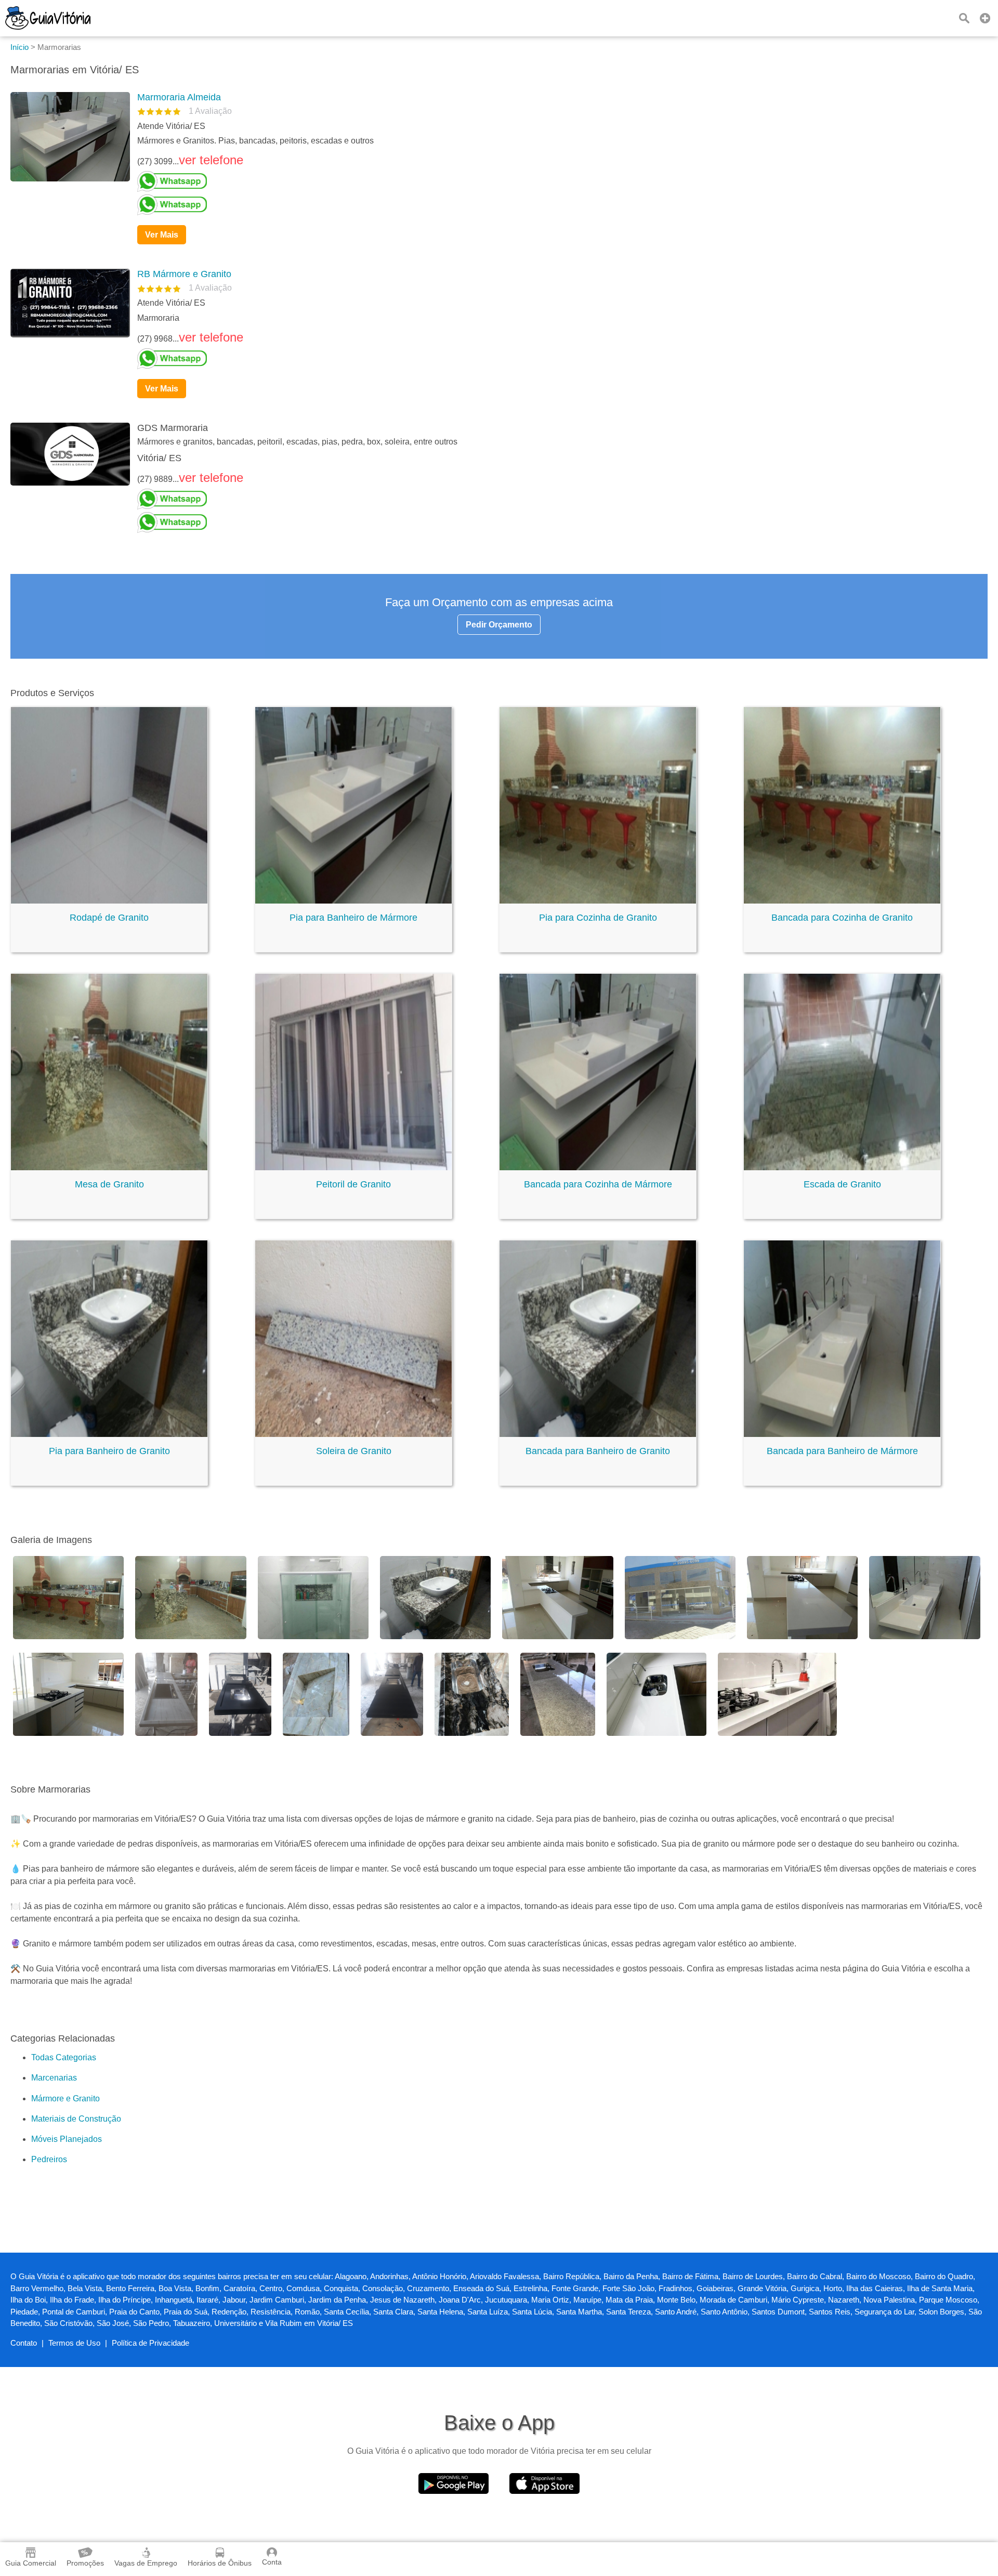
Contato (24, 2343)
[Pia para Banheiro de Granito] (109, 1434)
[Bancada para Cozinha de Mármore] (598, 1167)
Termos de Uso (74, 2343)
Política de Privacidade (150, 2343)
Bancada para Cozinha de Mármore (598, 1184)
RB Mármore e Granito (184, 274)
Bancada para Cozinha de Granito (842, 918)
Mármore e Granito (65, 2098)
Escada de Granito (842, 1184)
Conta (272, 2562)
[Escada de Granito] (842, 1167)
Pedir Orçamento (499, 625)
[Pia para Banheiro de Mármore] (353, 901)
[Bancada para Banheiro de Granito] (598, 1434)
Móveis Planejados (67, 2139)
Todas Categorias (64, 2057)
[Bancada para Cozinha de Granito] (842, 901)
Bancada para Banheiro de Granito (598, 1451)
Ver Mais (162, 235)
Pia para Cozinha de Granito (598, 918)
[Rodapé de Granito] (109, 901)
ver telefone (211, 160)
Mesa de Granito (109, 1184)
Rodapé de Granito (109, 918)
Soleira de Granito (354, 1451)
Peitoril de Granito (353, 1184)
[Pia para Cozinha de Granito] (598, 901)
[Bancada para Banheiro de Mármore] (842, 1434)
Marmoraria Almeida (179, 97)
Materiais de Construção (76, 2119)
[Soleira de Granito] (353, 1434)
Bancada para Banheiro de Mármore (842, 1451)
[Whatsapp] (558, 181)
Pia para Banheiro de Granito (109, 1451)
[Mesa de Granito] (109, 1167)
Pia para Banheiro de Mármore (353, 918)
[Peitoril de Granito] (353, 1167)
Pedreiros (49, 2159)
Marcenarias (54, 2078)
